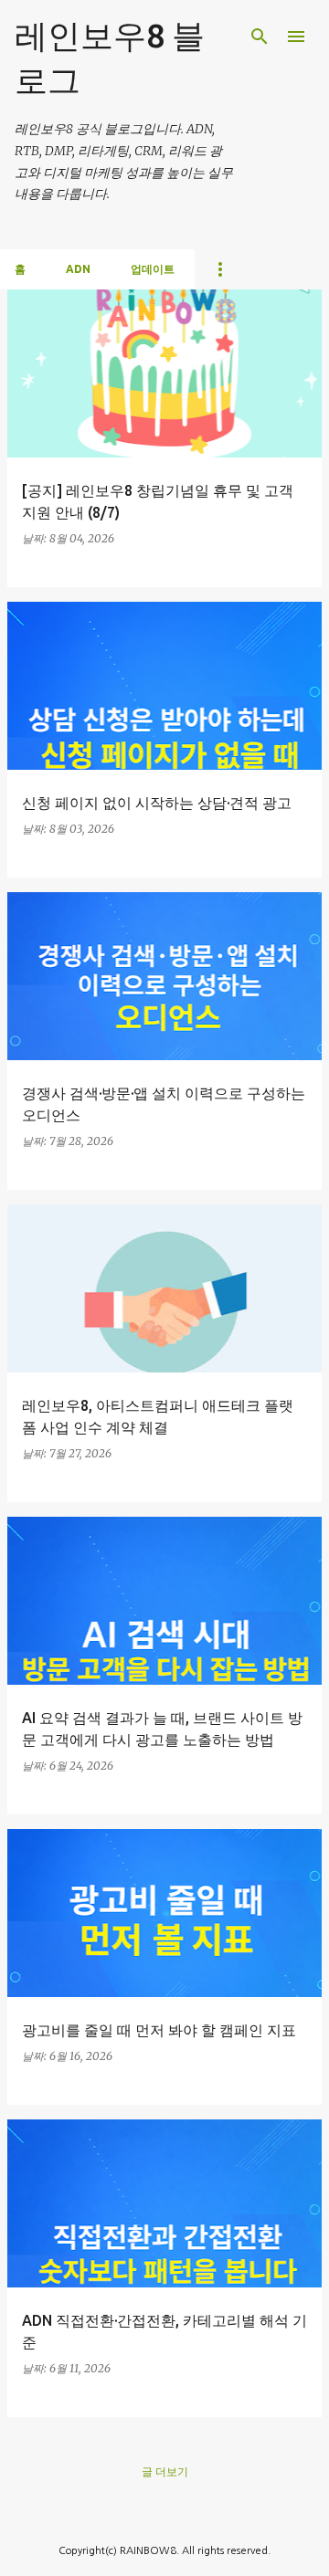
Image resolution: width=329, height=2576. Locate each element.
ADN (78, 269)
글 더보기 (165, 2471)
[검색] (260, 37)
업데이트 (153, 269)
